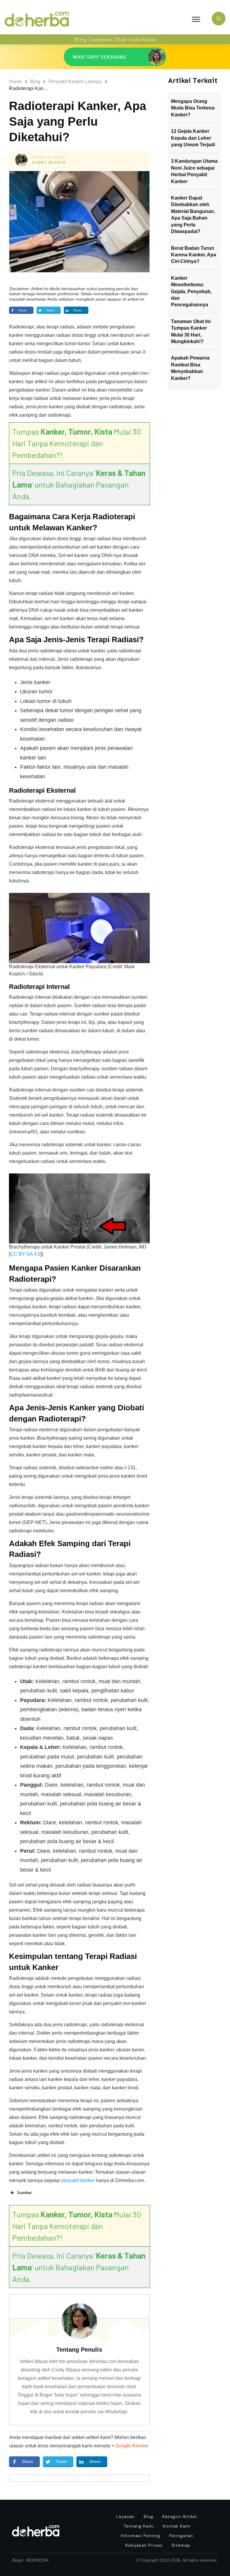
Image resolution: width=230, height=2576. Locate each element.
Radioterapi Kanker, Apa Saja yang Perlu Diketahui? (78, 121)
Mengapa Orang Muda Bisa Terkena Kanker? (193, 108)
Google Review (132, 2446)
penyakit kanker (78, 2180)
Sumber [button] (24, 2193)
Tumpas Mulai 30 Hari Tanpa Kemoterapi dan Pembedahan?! (77, 443)
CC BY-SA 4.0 (25, 1254)
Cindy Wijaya (49, 162)
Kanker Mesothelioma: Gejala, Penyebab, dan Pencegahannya (191, 291)
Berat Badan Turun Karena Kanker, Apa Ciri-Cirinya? (194, 255)
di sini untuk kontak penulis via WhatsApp (83, 2412)
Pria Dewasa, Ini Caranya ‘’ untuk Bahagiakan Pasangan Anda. (79, 484)
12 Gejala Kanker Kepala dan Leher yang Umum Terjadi (193, 138)
